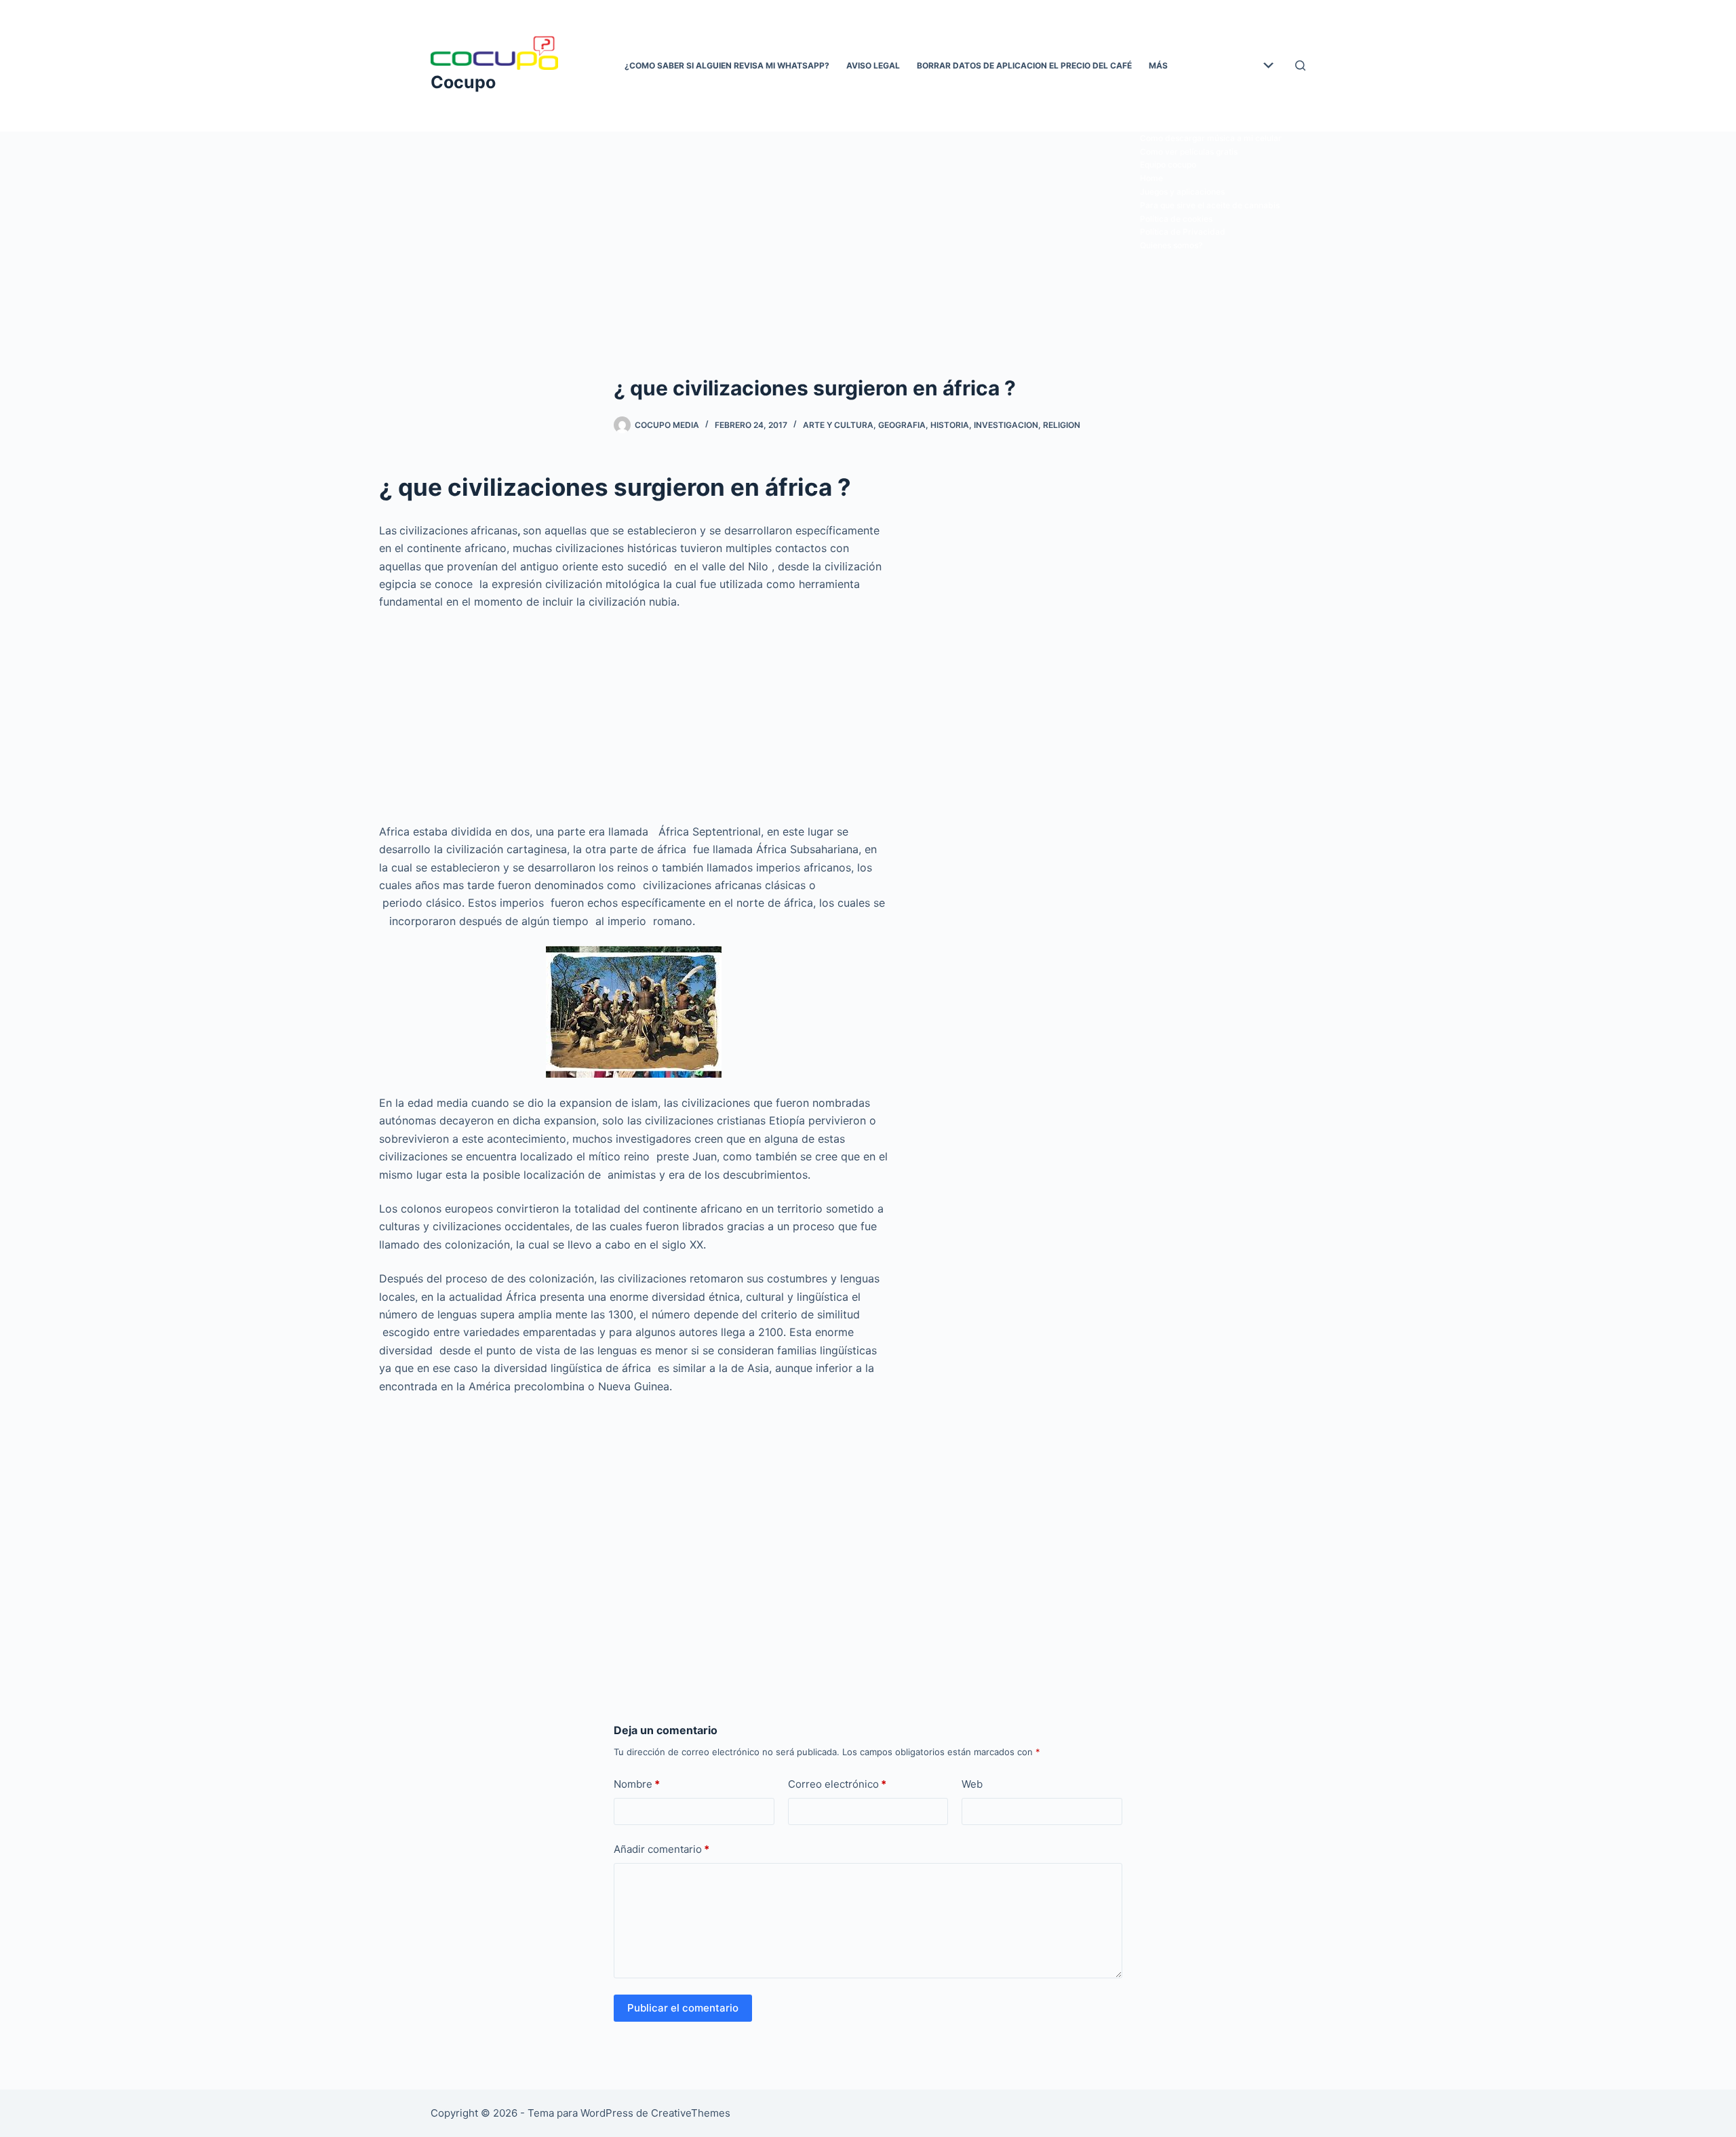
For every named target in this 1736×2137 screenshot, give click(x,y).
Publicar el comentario (683, 2008)
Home (1151, 178)
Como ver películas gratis (1189, 152)
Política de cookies (1176, 219)
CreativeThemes (691, 2113)
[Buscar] (1300, 65)
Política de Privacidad (1183, 232)
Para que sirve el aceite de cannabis (1210, 205)
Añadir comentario (662, 1849)
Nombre (637, 1784)
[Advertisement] (868, 232)
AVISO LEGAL (873, 65)
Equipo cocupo (1168, 164)
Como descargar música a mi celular (1211, 138)
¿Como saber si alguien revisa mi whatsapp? (727, 65)
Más (1158, 65)
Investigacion (1006, 425)
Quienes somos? (1171, 245)
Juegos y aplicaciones (1182, 192)
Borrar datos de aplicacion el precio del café (1024, 65)
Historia (950, 425)
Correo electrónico (837, 1784)
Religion (1062, 425)
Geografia (902, 425)
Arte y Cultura (838, 425)
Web (972, 1784)
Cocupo (463, 82)
